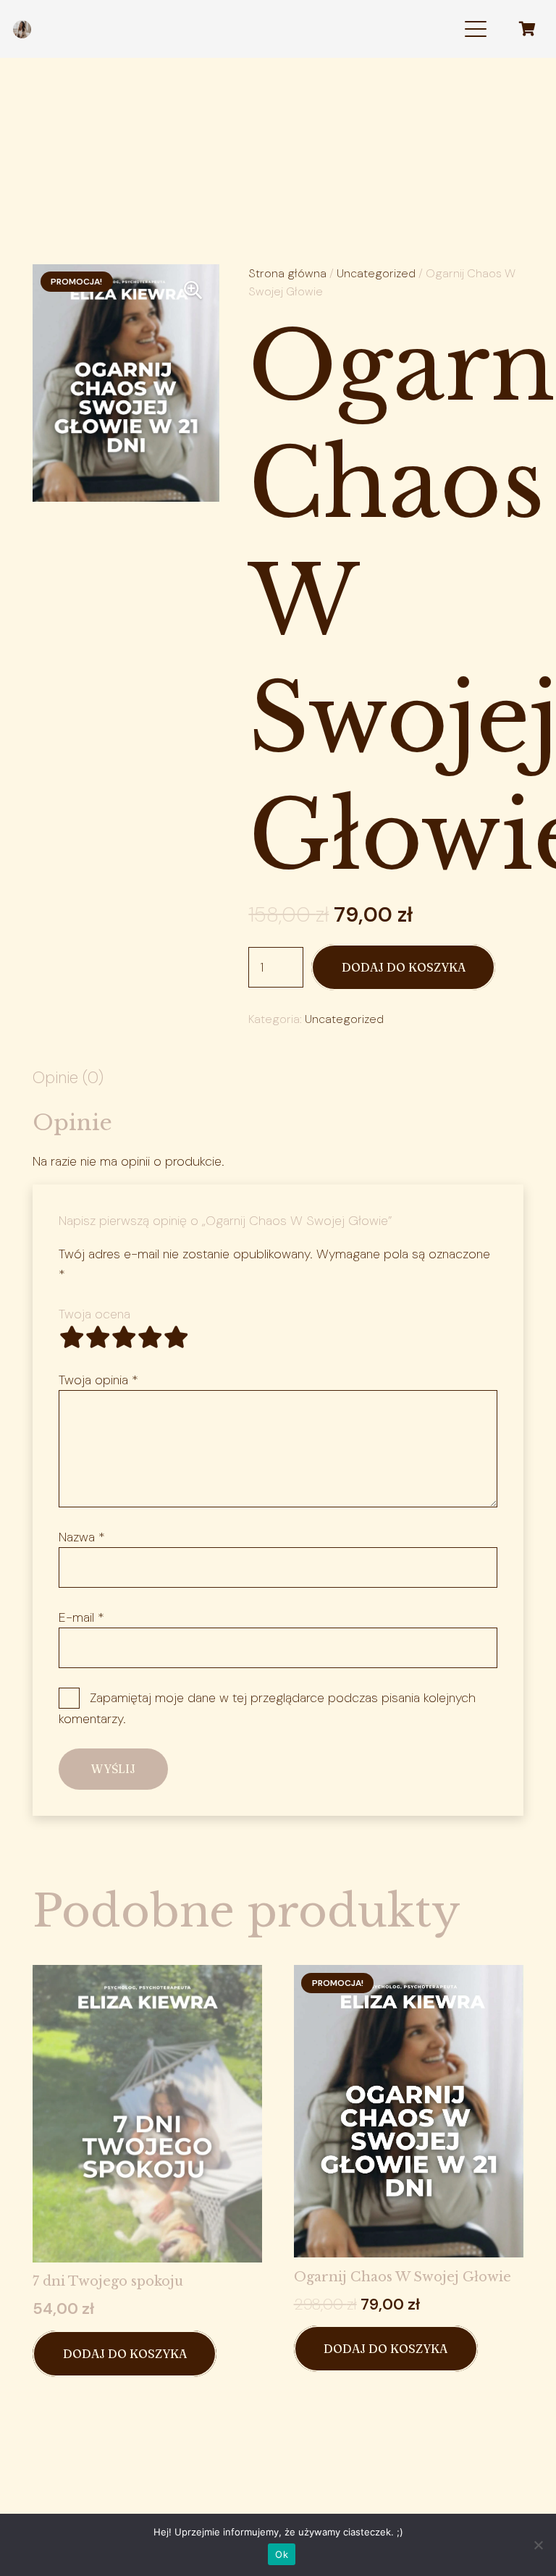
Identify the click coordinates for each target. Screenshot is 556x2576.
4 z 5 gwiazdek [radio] (150, 1337)
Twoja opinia (98, 1380)
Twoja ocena (94, 1314)
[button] (475, 29)
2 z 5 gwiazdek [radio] (98, 1337)
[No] (538, 2545)
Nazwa (82, 1537)
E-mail (81, 1617)
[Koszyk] (527, 29)
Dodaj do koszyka (404, 967)
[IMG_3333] (22, 29)
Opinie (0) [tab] (68, 1078)
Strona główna (287, 273)
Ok (282, 2554)
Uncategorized (376, 273)
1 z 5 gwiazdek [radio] (72, 1337)
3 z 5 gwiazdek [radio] (124, 1337)
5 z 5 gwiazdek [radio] (176, 1337)
